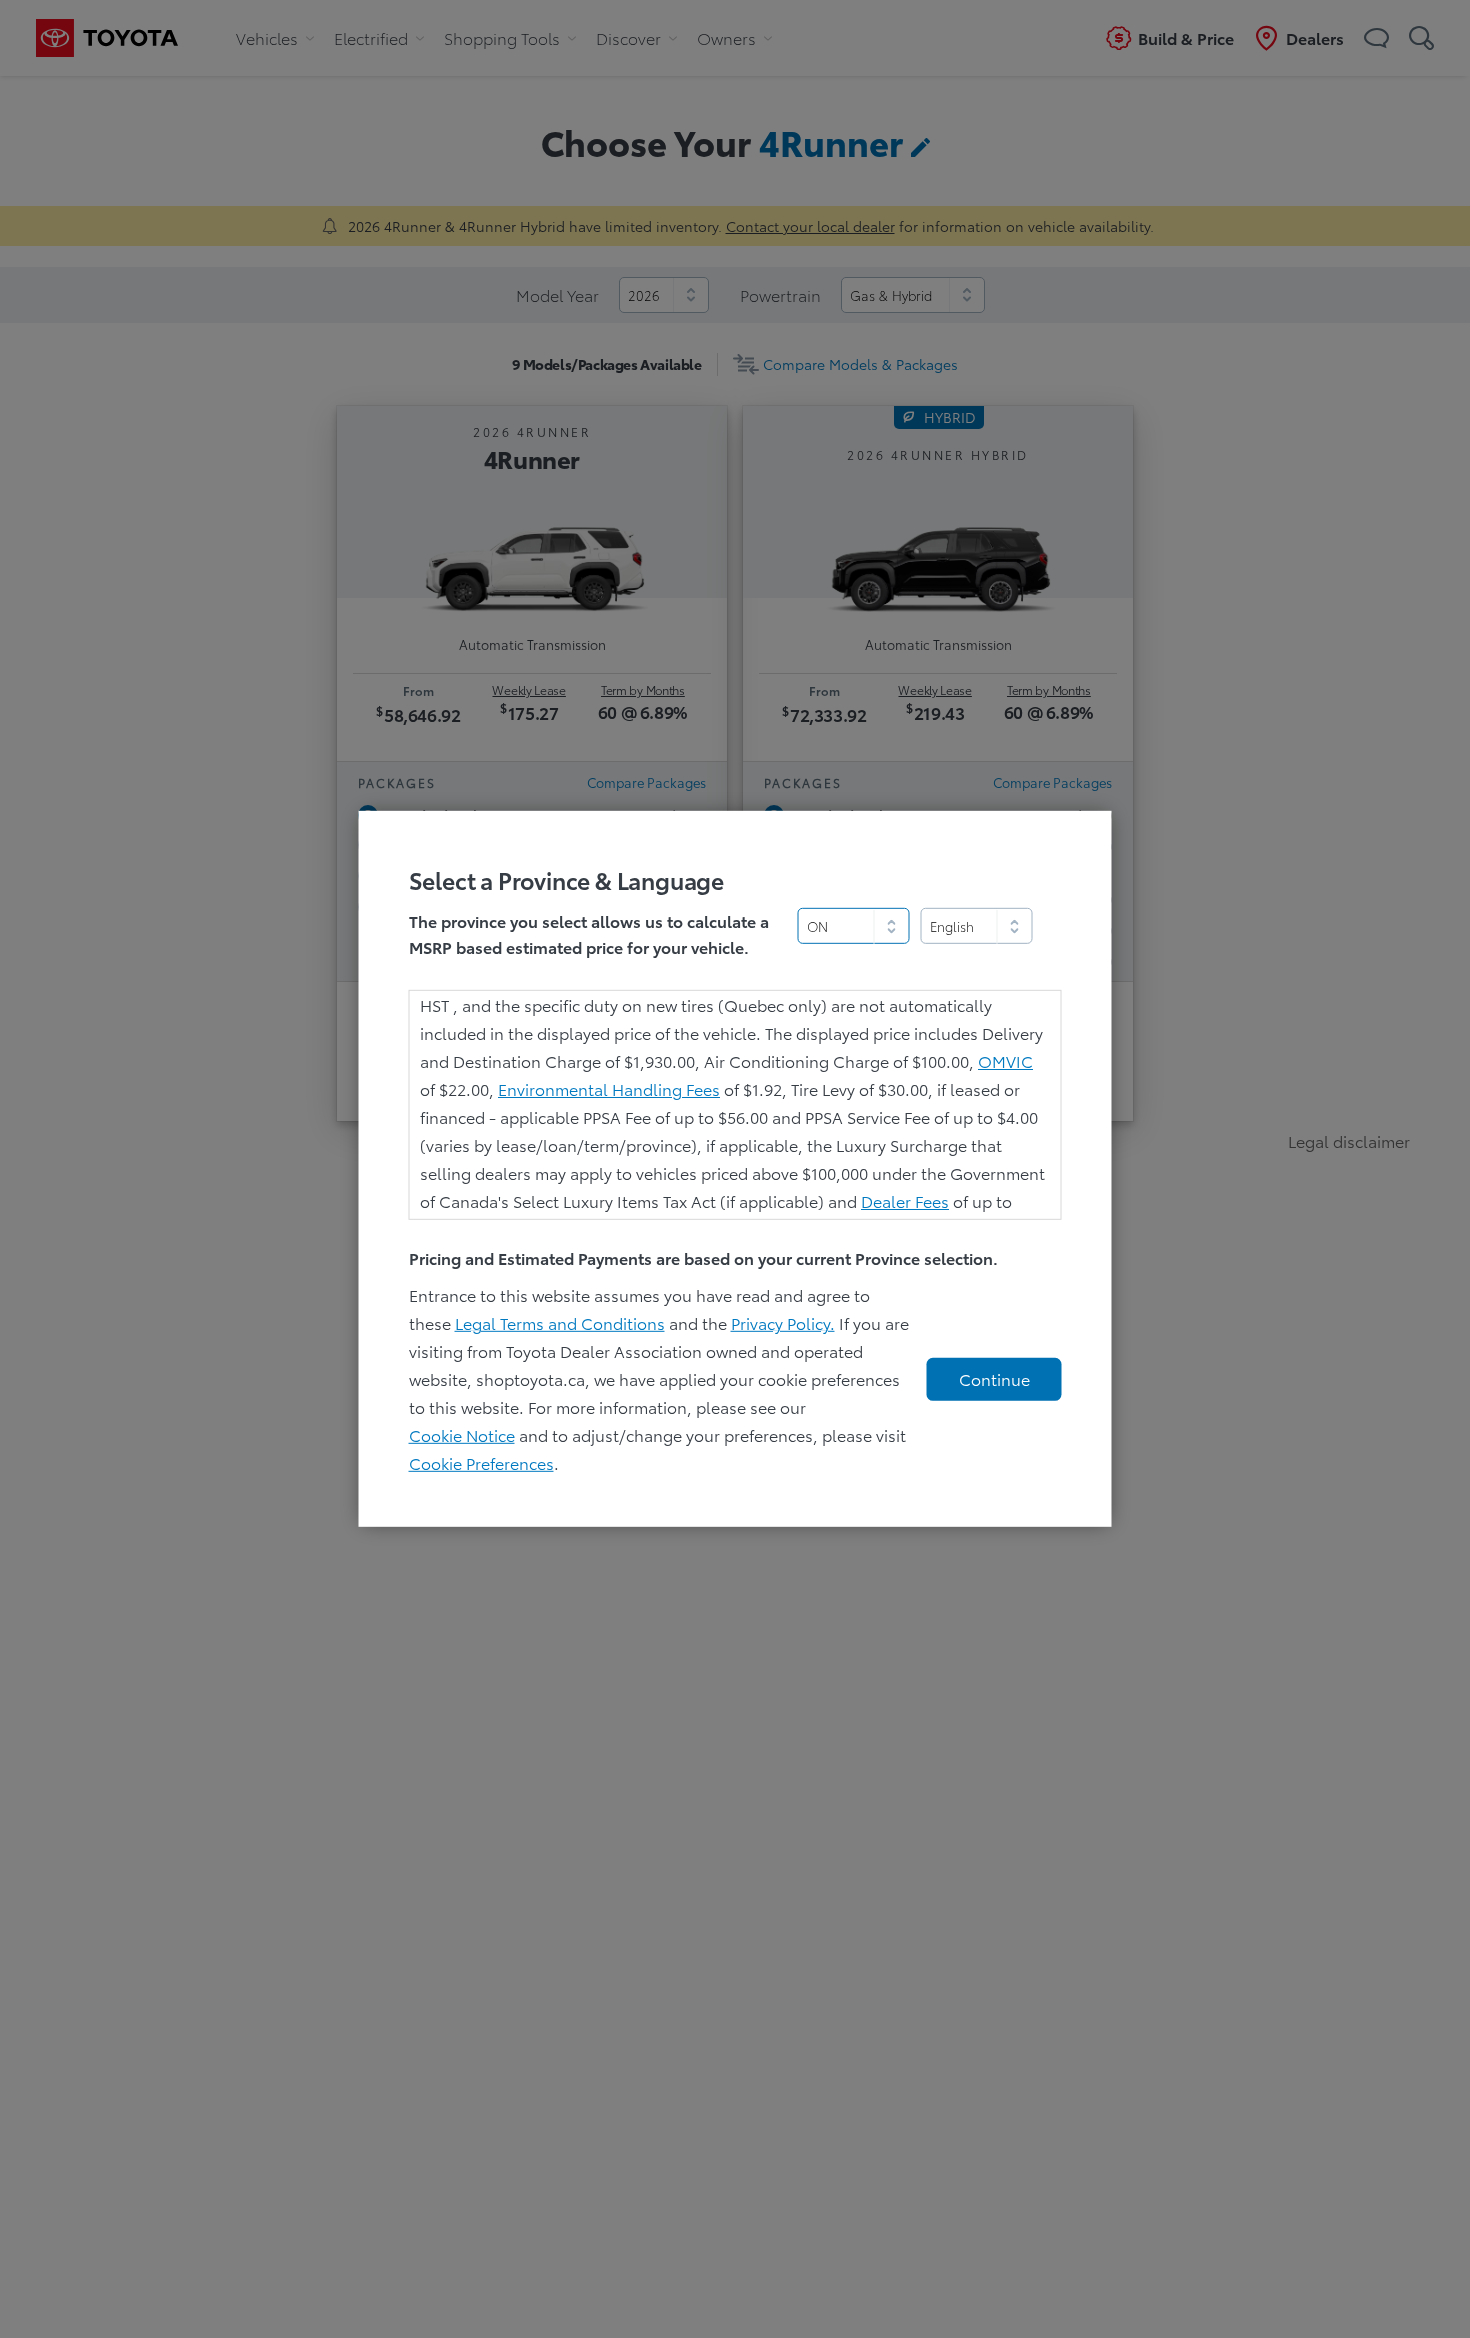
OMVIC (1005, 1060)
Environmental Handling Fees (609, 1088)
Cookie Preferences (481, 1462)
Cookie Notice (462, 1434)
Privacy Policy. (783, 1322)
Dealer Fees (905, 1200)
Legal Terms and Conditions (560, 1322)
